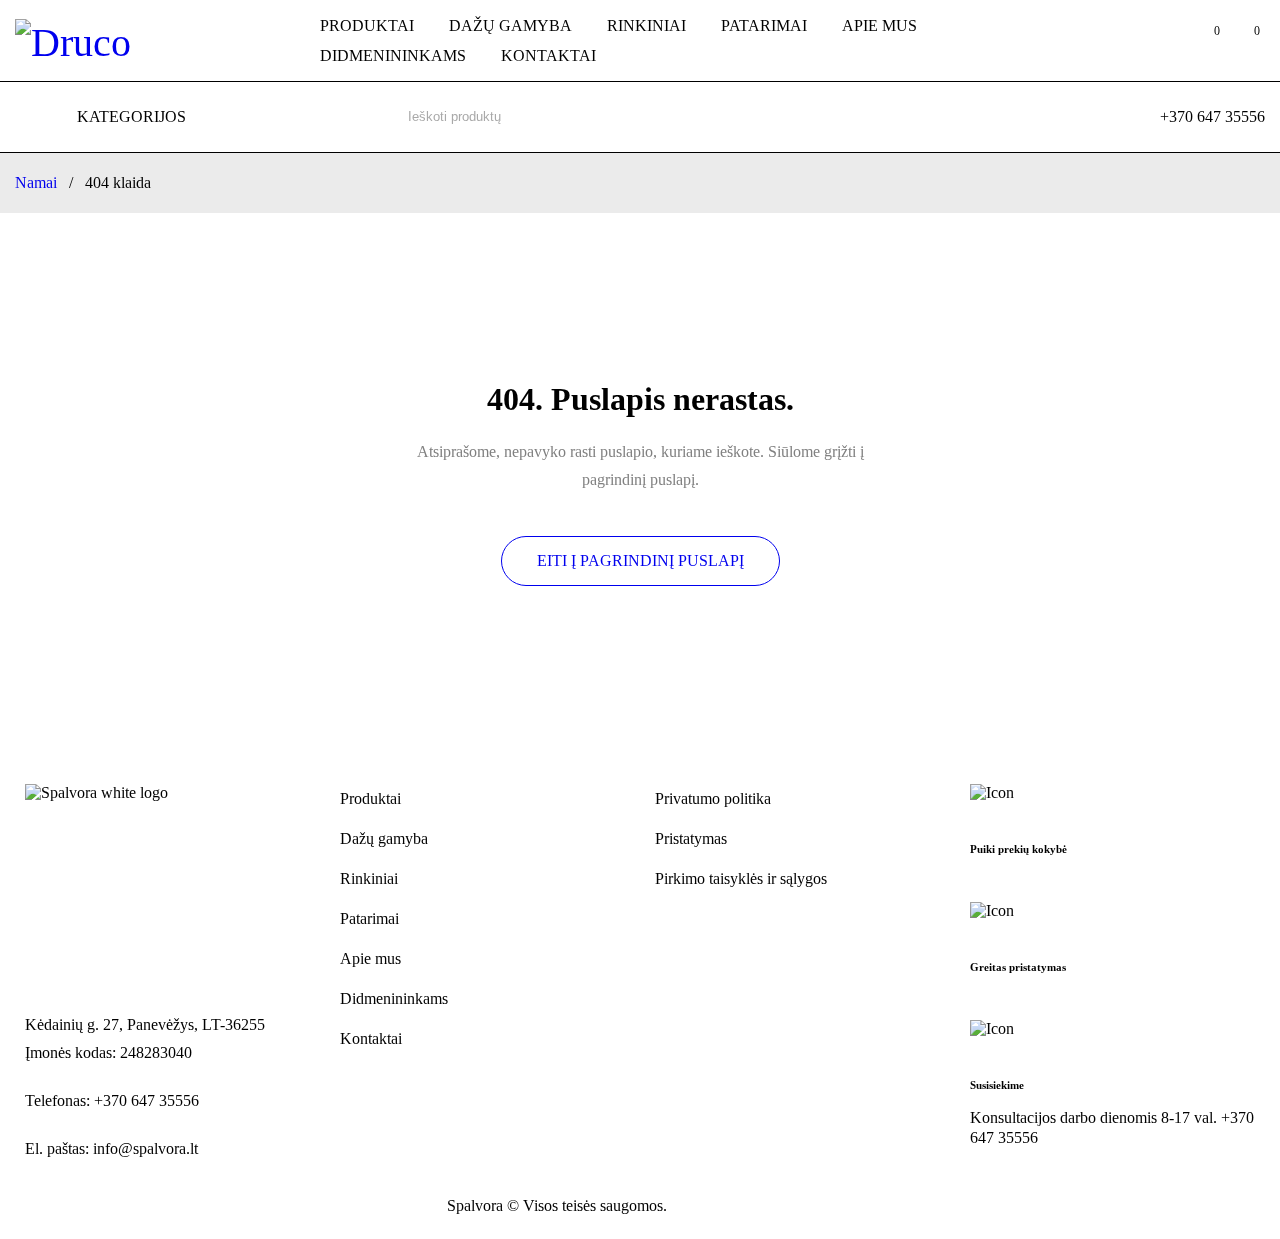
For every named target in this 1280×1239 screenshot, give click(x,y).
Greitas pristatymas (1018, 967)
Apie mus (370, 958)
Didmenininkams (394, 998)
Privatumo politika (713, 798)
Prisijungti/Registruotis (1163, 41)
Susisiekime (997, 1085)
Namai (36, 182)
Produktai (370, 798)
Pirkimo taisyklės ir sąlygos (741, 878)
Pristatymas (691, 838)
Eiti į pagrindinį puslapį (640, 560)
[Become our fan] (37, 1207)
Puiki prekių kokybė (1018, 849)
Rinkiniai (369, 878)
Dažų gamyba (384, 838)
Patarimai (369, 918)
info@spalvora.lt (145, 1148)
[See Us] (81, 1207)
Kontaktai (371, 1038)
